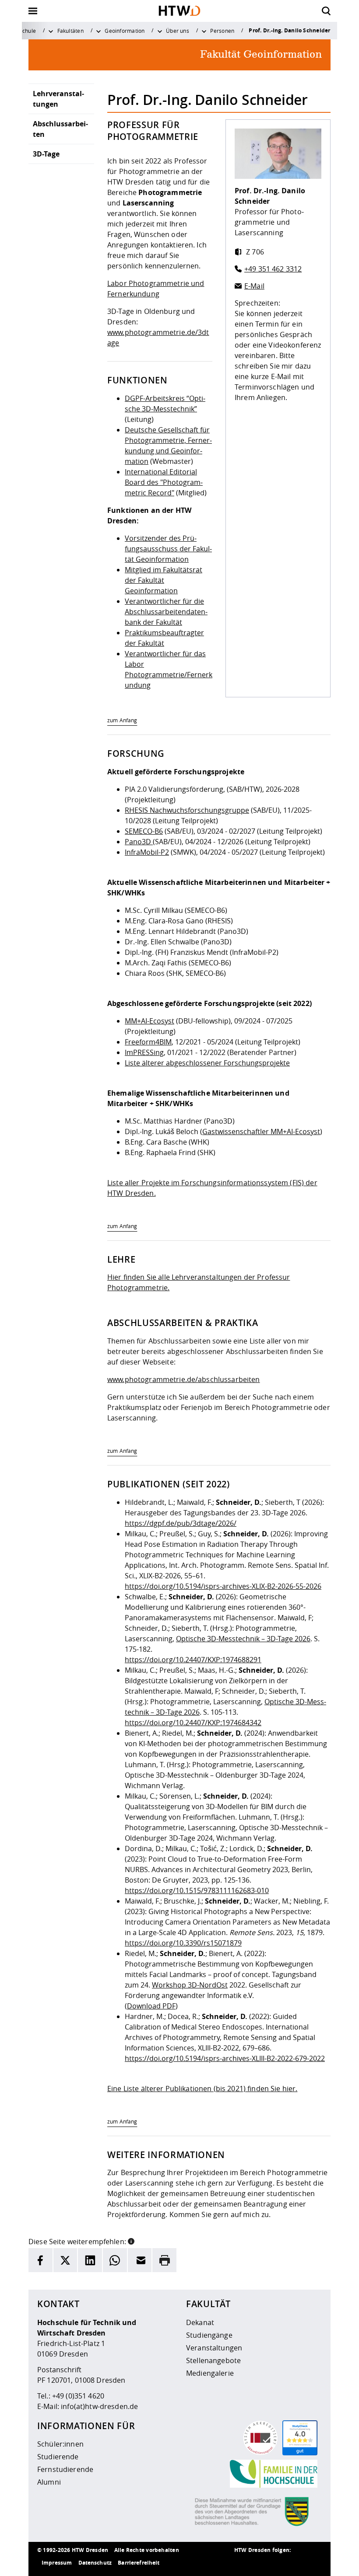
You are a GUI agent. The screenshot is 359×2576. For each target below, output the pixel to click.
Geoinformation (125, 31)
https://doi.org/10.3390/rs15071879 (183, 1943)
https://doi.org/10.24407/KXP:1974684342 (193, 1723)
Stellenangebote (213, 2360)
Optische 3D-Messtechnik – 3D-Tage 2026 (243, 1639)
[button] (131, 2241)
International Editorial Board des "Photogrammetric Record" (164, 482)
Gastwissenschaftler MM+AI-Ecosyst (261, 1131)
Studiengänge (209, 2335)
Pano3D (139, 842)
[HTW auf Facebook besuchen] (296, 2563)
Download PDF (151, 2006)
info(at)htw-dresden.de (99, 2406)
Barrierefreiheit (139, 2563)
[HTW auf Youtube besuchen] (313, 2563)
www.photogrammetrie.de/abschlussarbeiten (184, 1379)
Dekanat (200, 2322)
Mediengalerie (210, 2373)
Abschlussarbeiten (60, 129)
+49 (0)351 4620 (78, 2396)
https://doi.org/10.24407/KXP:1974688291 (193, 1660)
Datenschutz (95, 2563)
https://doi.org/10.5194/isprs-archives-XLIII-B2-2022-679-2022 (225, 2058)
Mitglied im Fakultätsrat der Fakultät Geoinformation (164, 580)
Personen (222, 31)
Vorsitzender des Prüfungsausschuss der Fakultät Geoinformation (168, 549)
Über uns (178, 31)
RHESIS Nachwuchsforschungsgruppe (187, 810)
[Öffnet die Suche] (326, 11)
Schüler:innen (60, 2444)
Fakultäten (70, 31)
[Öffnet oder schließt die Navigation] (33, 11)
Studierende (58, 2457)
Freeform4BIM (148, 1042)
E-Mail (254, 286)
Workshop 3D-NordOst (190, 1985)
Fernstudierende (65, 2469)
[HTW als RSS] (243, 2563)
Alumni (49, 2482)
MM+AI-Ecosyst (150, 1021)
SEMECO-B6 (144, 831)
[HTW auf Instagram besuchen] (260, 2563)
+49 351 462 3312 (273, 269)
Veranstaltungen (214, 2348)
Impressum (57, 2563)
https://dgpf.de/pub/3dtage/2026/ (181, 1523)
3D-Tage (46, 154)
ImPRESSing (144, 1052)
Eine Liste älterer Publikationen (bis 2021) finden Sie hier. (202, 2089)
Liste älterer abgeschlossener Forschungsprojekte (207, 1063)
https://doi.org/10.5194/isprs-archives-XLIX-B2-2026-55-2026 (223, 1586)
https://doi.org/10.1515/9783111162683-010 (197, 1890)
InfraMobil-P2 (147, 852)
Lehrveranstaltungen (58, 99)
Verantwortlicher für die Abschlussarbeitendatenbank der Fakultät (166, 612)
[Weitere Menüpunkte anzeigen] (51, 31)
